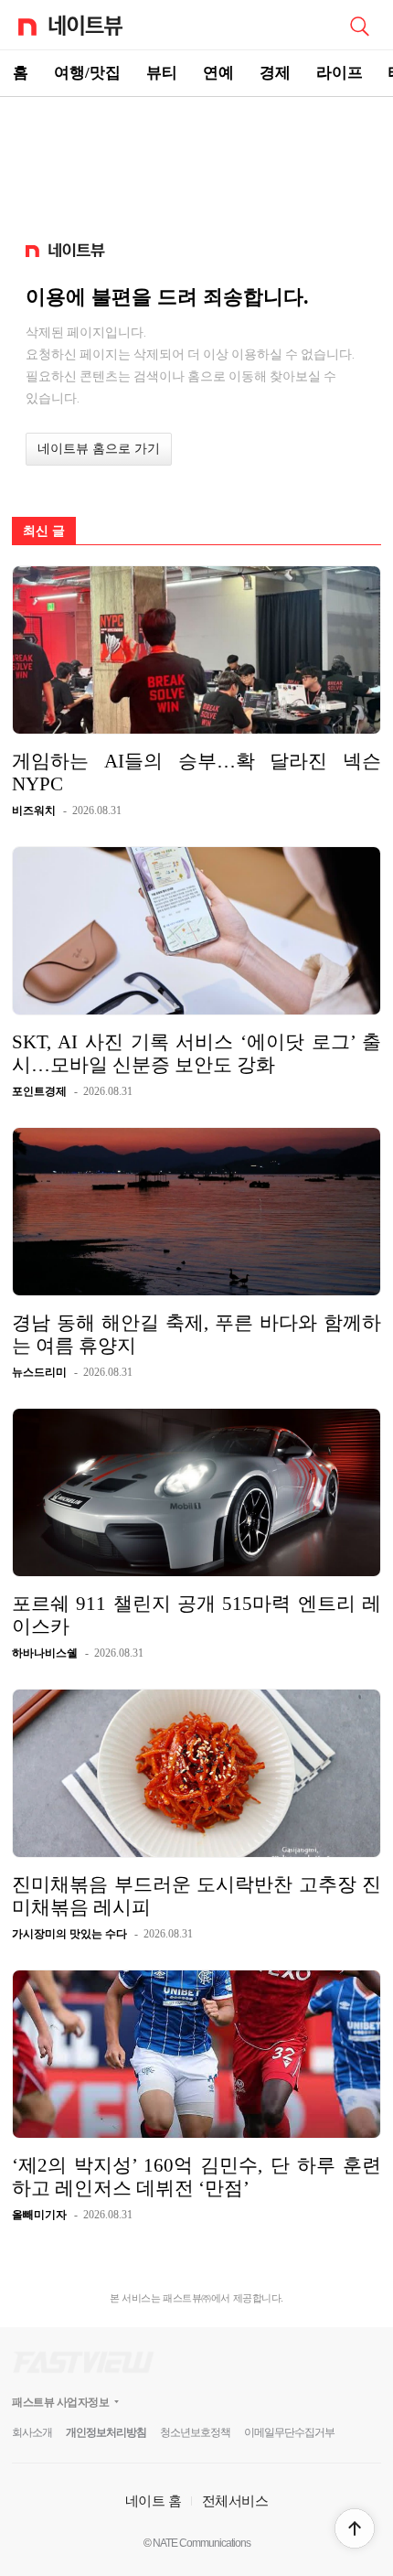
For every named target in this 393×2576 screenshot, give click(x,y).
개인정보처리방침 (106, 2432)
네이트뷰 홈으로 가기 (99, 449)
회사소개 (32, 2432)
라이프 (340, 73)
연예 (218, 73)
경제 (275, 73)
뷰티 (162, 73)
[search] (359, 25)
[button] (355, 2528)
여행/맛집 (87, 73)
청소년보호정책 (195, 2432)
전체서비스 (235, 2501)
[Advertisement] (196, 161)
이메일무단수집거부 (289, 2432)
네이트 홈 (154, 2501)
